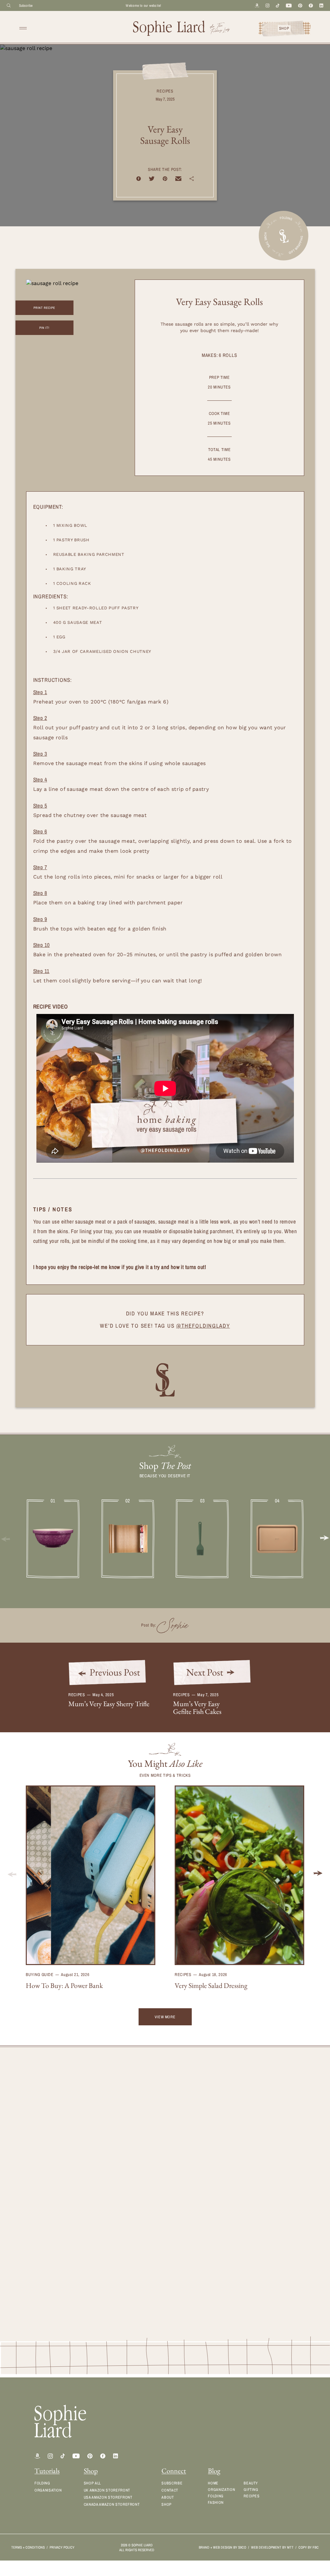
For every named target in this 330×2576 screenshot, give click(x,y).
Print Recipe (44, 308)
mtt (290, 2547)
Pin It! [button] (44, 328)
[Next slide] (324, 1539)
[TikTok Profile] (63, 2456)
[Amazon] (257, 6)
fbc (316, 2547)
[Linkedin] (321, 5)
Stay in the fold (237, 2298)
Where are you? (187, 2199)
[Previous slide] (12, 1874)
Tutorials (47, 2471)
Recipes (165, 91)
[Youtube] (289, 6)
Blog (214, 2471)
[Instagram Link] (50, 2456)
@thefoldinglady (203, 1326)
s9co (242, 2547)
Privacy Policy (62, 2547)
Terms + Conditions (28, 2547)
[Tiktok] (278, 6)
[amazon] (37, 2456)
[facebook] (103, 2456)
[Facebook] (311, 6)
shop (284, 28)
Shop (91, 2471)
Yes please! (193, 2278)
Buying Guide (40, 1975)
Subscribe (26, 5)
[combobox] (237, 2214)
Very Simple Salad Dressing (211, 1986)
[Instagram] (267, 5)
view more (165, 2017)
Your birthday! (184, 2229)
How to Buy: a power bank (64, 1986)
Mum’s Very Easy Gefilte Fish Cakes (197, 1708)
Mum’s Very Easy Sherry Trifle (109, 1704)
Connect (174, 2471)
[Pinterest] (300, 6)
